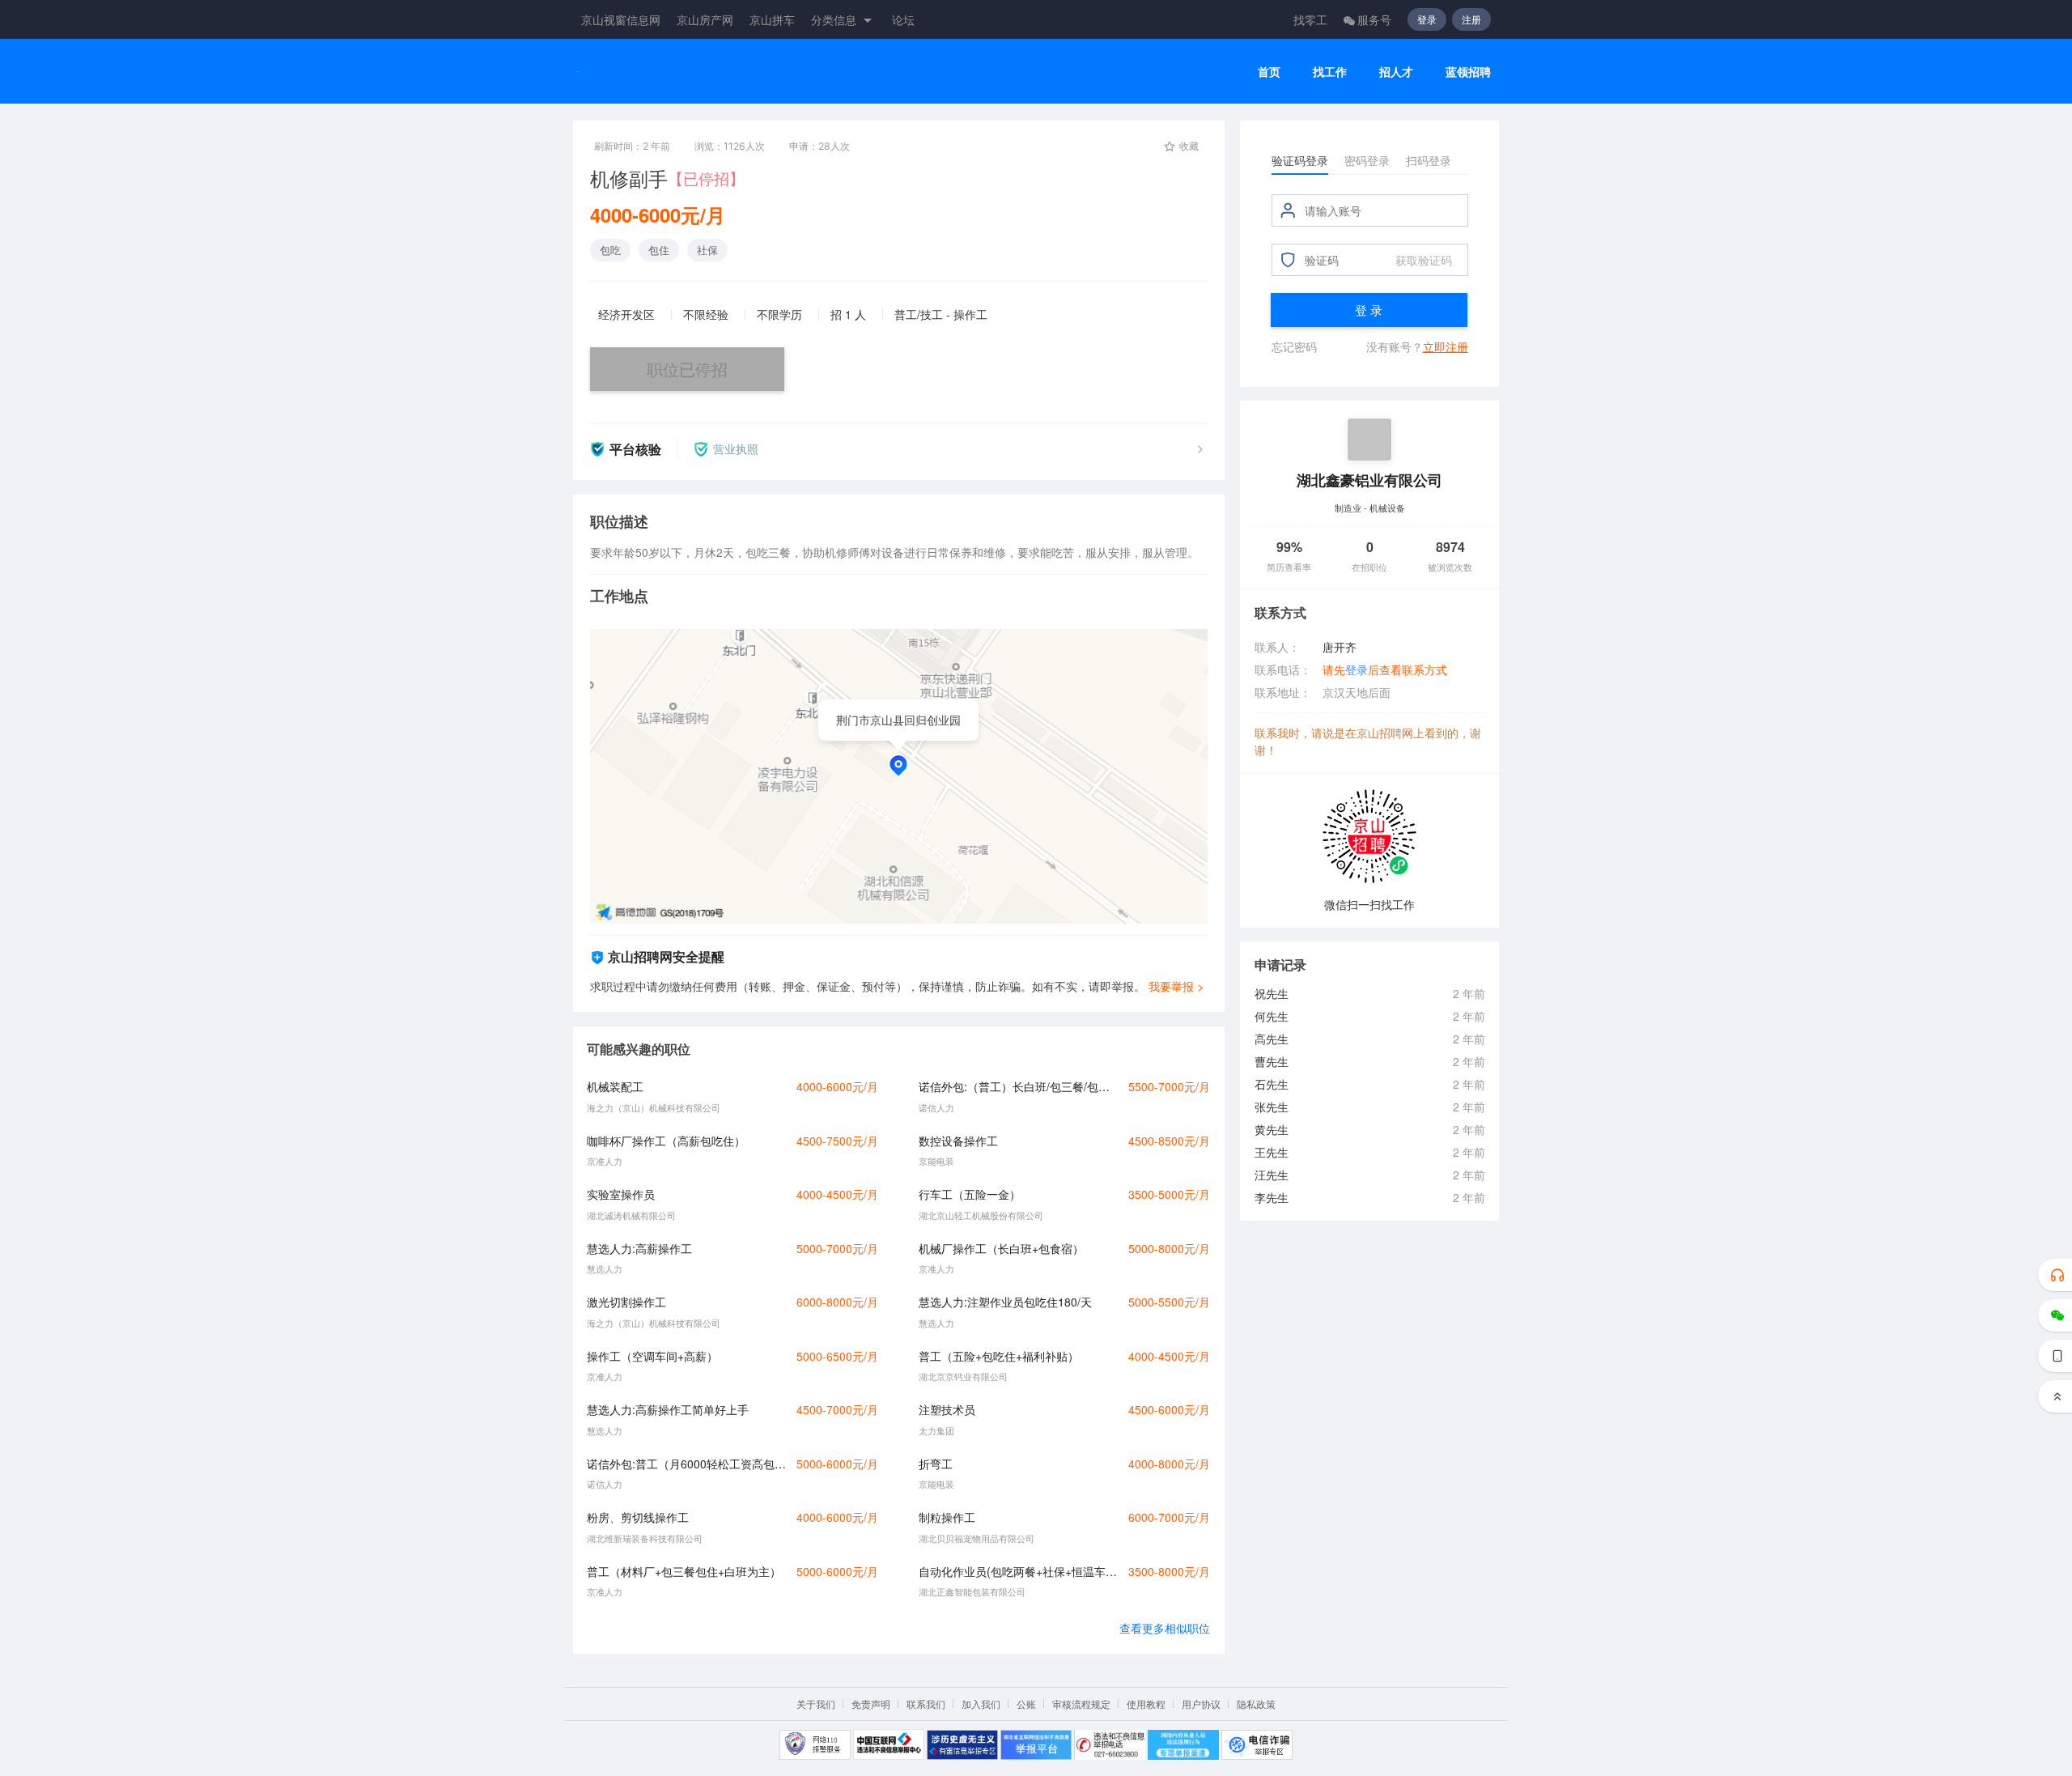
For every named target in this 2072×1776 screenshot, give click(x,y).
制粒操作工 (947, 1517)
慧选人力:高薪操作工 (639, 1248)
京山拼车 (772, 19)
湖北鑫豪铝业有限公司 (1369, 480)
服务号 (1374, 19)
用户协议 (1201, 1704)
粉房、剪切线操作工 (638, 1517)
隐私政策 (1256, 1704)
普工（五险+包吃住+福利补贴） (999, 1356)
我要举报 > (1176, 986)
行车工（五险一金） (970, 1194)
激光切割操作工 (626, 1302)
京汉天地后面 (1357, 692)
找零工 (1310, 19)
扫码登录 (1429, 160)
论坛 (903, 19)
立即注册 (1446, 346)
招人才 (1396, 72)
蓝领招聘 (1468, 72)
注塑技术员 (947, 1409)
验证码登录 (1300, 160)
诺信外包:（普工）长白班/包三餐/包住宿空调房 (1019, 1086)
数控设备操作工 (958, 1141)
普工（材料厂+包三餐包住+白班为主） (684, 1571)
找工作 (1330, 72)
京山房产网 (705, 19)
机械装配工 (615, 1086)
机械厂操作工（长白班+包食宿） (1001, 1248)
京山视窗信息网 (621, 19)
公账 (1026, 1704)
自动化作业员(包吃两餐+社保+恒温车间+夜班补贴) (1019, 1571)
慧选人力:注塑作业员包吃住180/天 (1005, 1302)
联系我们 (926, 1704)
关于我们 (816, 1704)
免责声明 (871, 1704)
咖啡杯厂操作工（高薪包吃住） (666, 1141)
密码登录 (1367, 160)
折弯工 (936, 1464)
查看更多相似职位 (1165, 1628)
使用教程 (1146, 1704)
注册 (1471, 19)
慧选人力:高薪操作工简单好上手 (668, 1409)
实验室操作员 (621, 1194)
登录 (1427, 19)
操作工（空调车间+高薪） (652, 1356)
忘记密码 (1294, 346)
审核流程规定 (1081, 1704)
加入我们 (981, 1704)
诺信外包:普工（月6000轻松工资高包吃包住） (687, 1464)
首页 (1269, 72)
